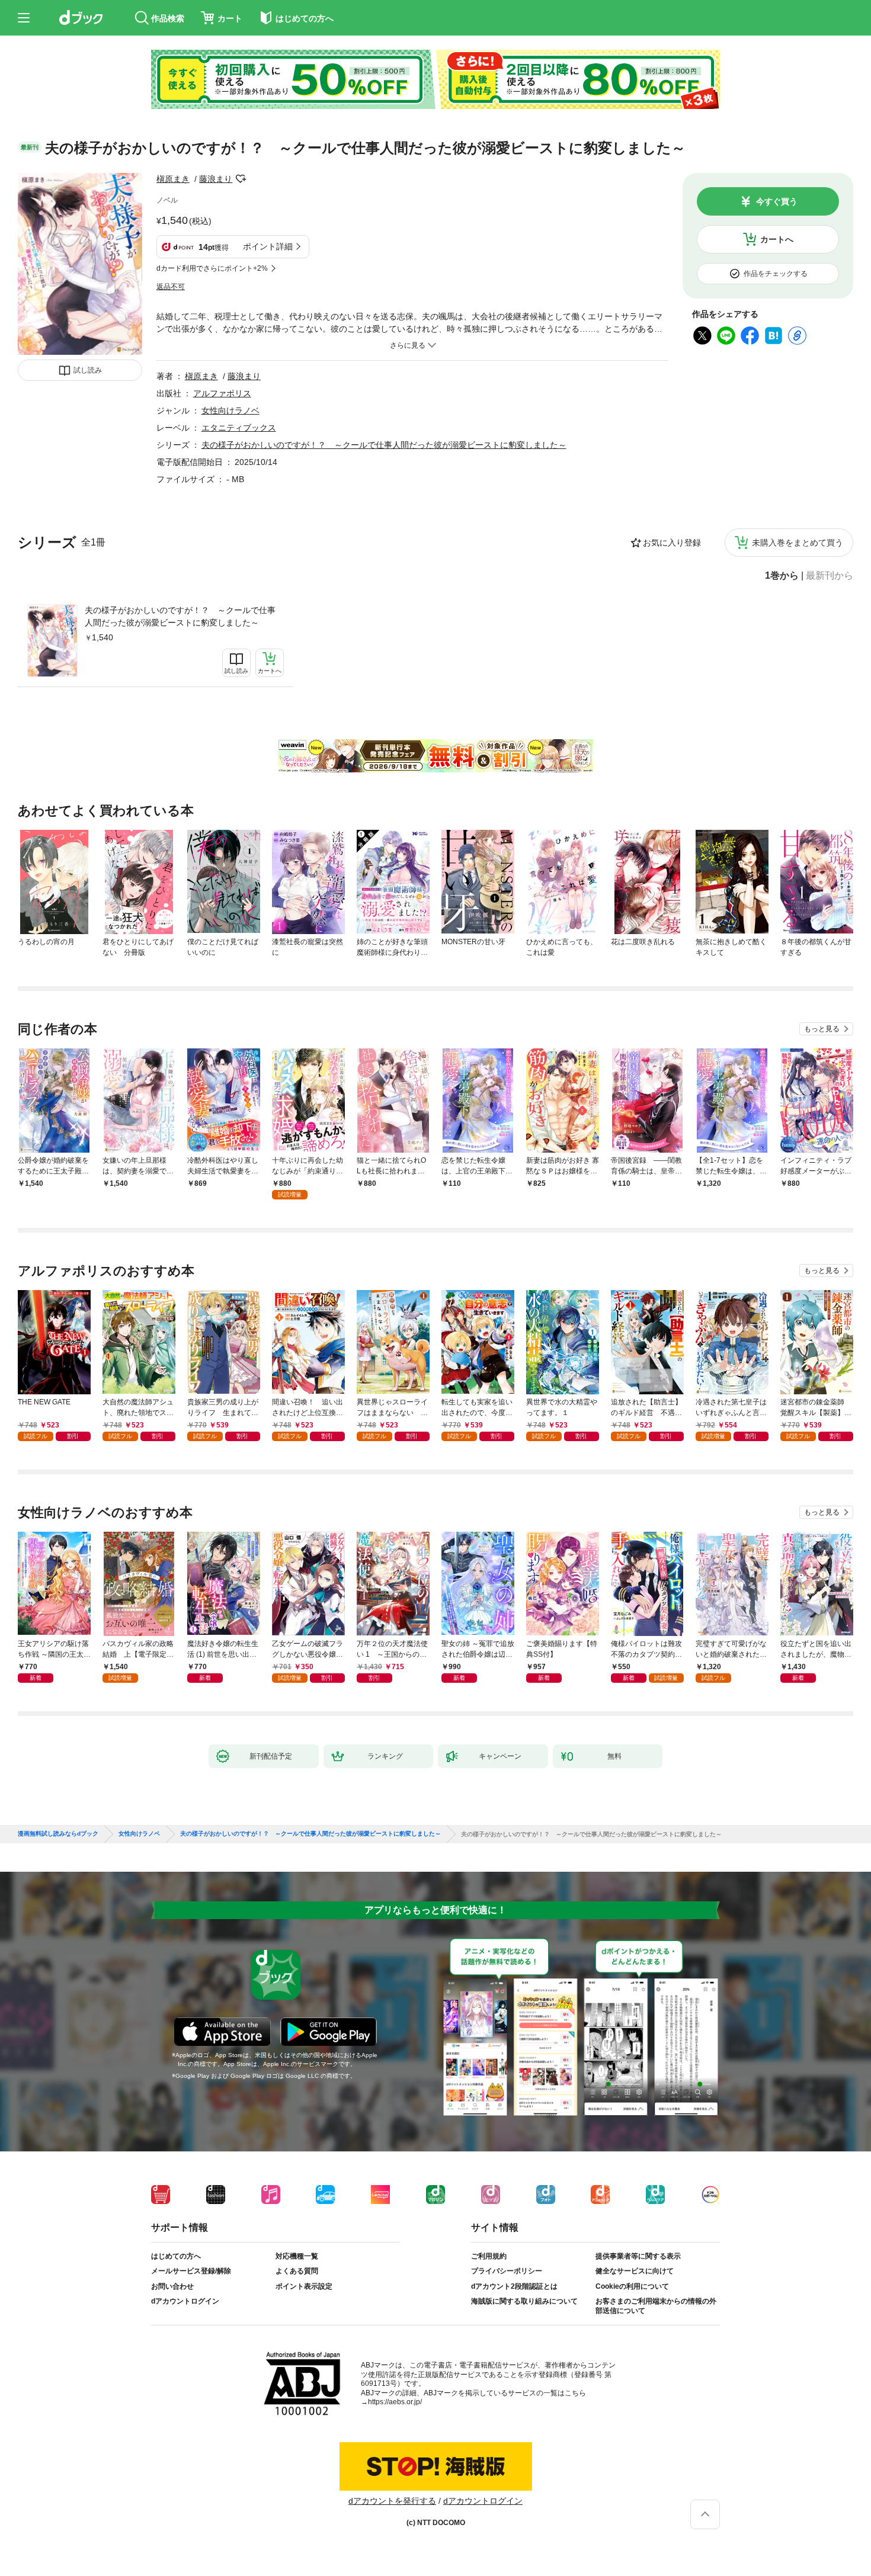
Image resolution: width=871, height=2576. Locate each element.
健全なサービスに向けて (635, 2271)
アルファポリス (222, 393)
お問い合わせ (172, 2286)
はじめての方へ (176, 2256)
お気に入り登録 (672, 543)
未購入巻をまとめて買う (798, 543)
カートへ (777, 239)
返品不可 (171, 287)
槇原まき (173, 179)
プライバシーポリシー (507, 2271)
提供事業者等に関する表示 (638, 2256)
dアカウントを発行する (392, 2501)
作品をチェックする (776, 274)
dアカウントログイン (185, 2301)
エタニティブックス (239, 428)
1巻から (782, 576)
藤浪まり (216, 179)
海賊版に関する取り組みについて (524, 2301)
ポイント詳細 (268, 246)
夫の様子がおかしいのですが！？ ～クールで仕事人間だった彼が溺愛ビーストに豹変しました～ (180, 616)
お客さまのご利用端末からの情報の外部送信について (656, 2306)
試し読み (88, 370)
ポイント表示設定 (304, 2286)
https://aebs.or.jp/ (395, 2402)
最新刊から (830, 576)
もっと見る (822, 1029)
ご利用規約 (489, 2256)
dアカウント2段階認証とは (514, 2286)
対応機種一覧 (297, 2256)
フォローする (241, 179)
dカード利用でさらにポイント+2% (212, 268)
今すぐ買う (777, 201)
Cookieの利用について (632, 2286)
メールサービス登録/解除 (191, 2271)
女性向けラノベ (230, 410)
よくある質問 (297, 2271)
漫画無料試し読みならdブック (58, 1834)
